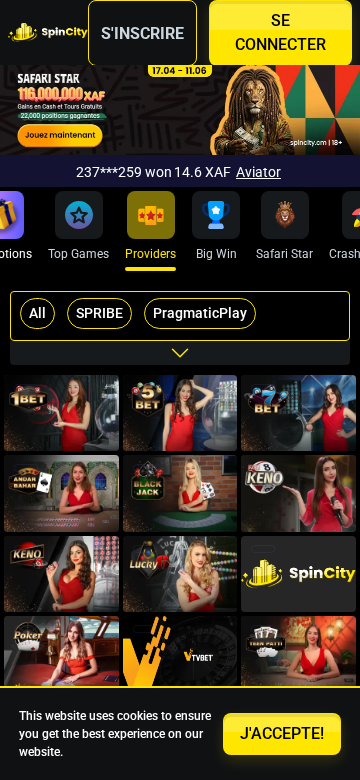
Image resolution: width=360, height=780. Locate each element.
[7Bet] (298, 413)
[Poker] (298, 574)
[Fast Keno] (298, 493)
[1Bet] (61, 413)
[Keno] (61, 574)
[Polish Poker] (61, 654)
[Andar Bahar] (61, 493)
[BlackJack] (180, 493)
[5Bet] (180, 413)
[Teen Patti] (298, 654)
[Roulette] (180, 654)
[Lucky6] (180, 574)
